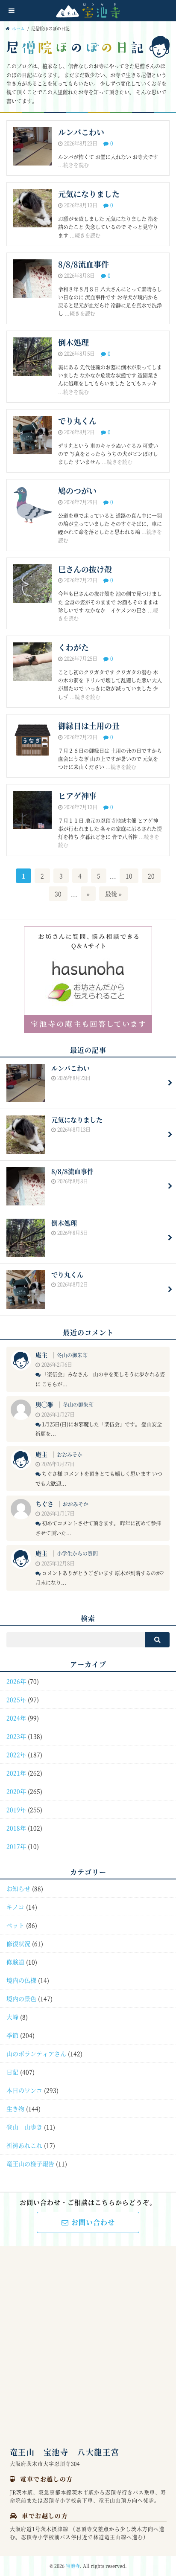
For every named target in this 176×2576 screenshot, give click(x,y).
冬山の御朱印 (72, 1355)
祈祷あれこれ (24, 2145)
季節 (12, 2035)
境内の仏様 (21, 1980)
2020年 (16, 1791)
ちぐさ (44, 1504)
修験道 (15, 1962)
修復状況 (18, 1943)
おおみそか (70, 1454)
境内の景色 (21, 1998)
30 (58, 894)
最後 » (113, 894)
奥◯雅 (44, 1404)
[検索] (157, 1640)
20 (151, 876)
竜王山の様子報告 (30, 2164)
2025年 (16, 1699)
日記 (12, 2072)
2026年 (16, 1681)
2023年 (16, 1736)
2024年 (16, 1718)
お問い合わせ (93, 2222)
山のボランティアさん (36, 2053)
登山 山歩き (24, 2127)
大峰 (12, 2017)
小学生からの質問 (77, 1553)
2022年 (16, 1754)
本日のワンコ (24, 2090)
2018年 (16, 1828)
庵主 (41, 1355)
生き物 (15, 2108)
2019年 (16, 1809)
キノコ (15, 1907)
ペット (15, 1925)
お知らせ (18, 1888)
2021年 (16, 1773)
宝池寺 (73, 2566)
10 (129, 876)
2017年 (16, 1846)
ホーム (18, 29)
